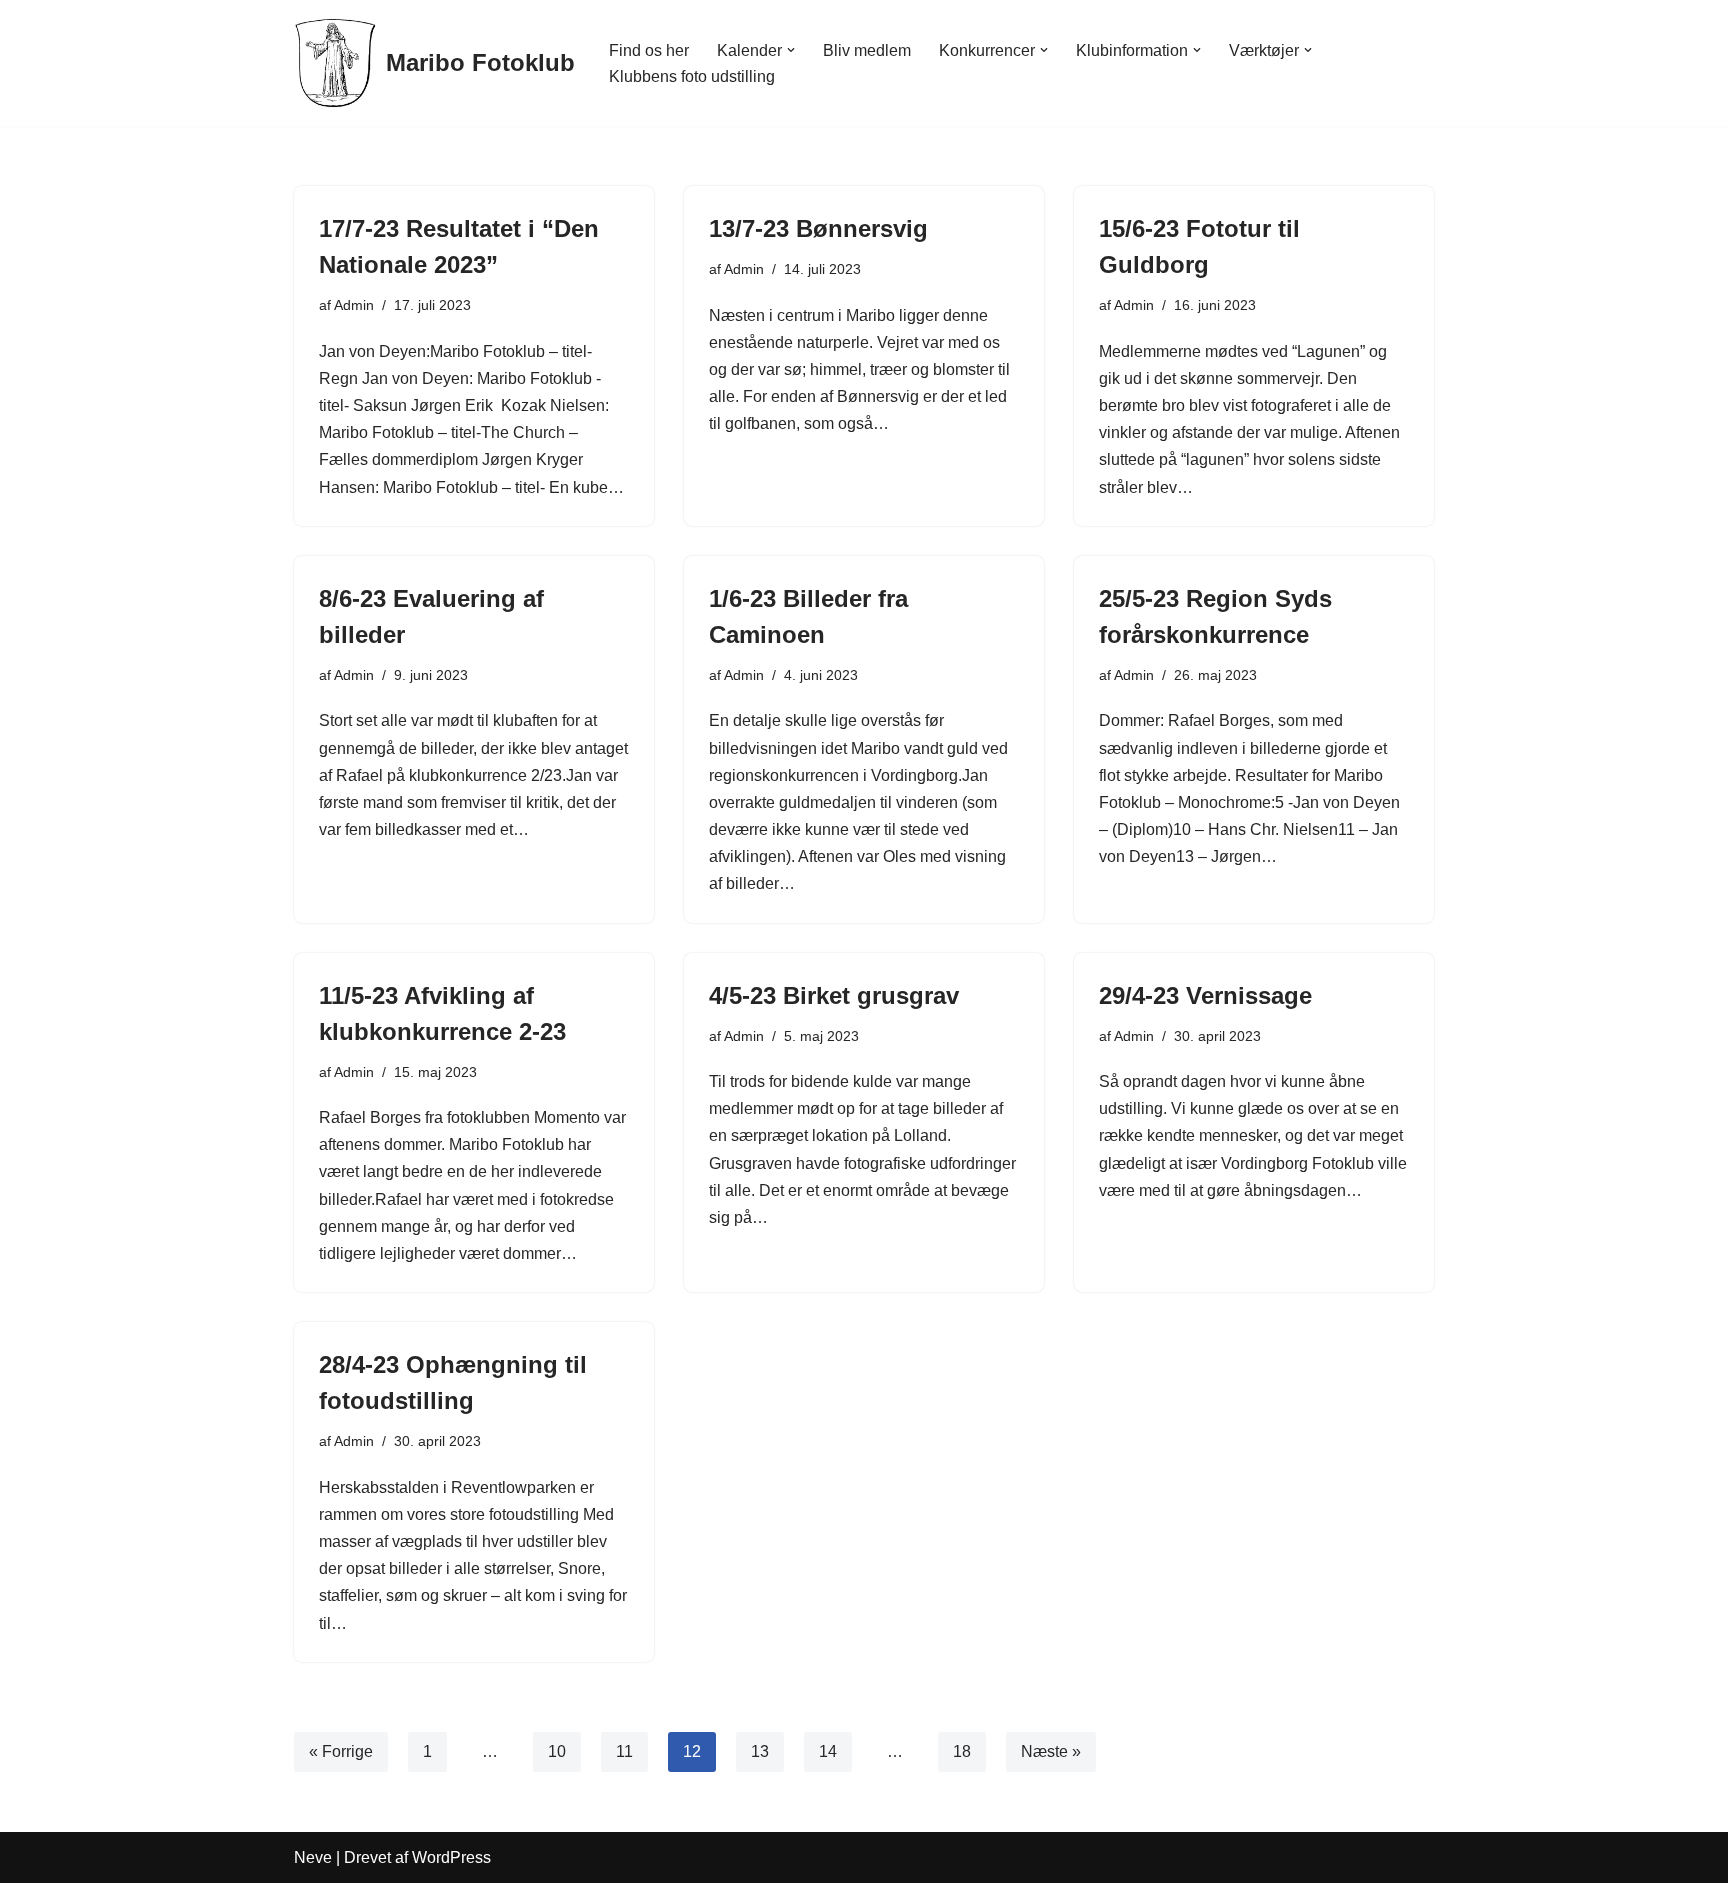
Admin (354, 305)
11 (624, 1751)
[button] (791, 50)
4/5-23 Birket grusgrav (834, 995)
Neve (313, 1857)
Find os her (649, 50)
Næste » (1051, 1751)
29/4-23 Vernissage (1205, 995)
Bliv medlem (867, 50)
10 (557, 1751)
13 (760, 1751)
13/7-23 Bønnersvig (818, 228)
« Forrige (341, 1751)
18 (962, 1751)
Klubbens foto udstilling (692, 76)
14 (828, 1751)
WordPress (451, 1857)
